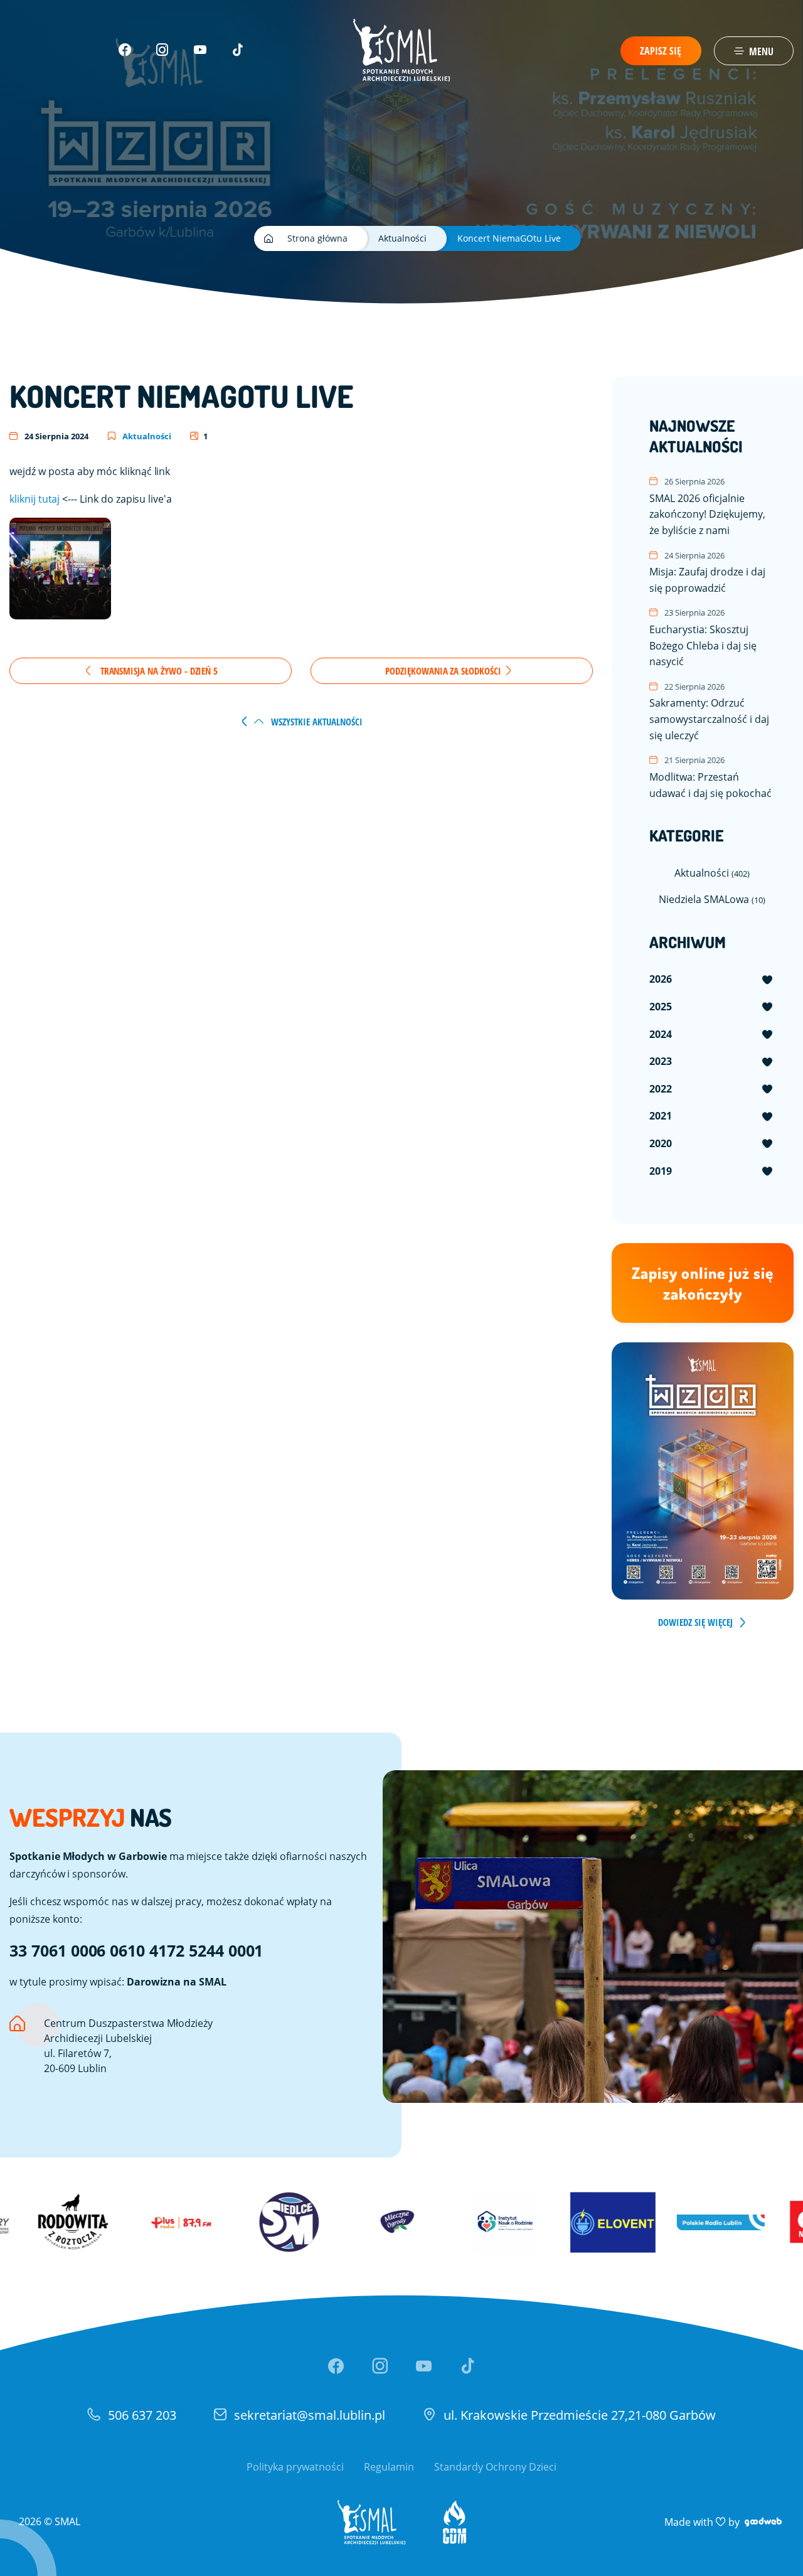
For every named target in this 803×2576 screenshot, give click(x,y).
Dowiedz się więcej (695, 1622)
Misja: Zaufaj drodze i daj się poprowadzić (707, 572)
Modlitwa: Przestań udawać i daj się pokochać (710, 777)
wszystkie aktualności (316, 722)
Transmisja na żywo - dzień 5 (158, 671)
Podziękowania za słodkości (444, 671)
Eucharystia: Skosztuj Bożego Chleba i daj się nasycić (703, 638)
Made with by (724, 2522)
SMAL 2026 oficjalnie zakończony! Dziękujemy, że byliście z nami (707, 506)
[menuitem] (712, 980)
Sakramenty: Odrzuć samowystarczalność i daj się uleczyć (709, 712)
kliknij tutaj (35, 499)
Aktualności (146, 436)
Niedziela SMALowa (712, 899)
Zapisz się (661, 51)
